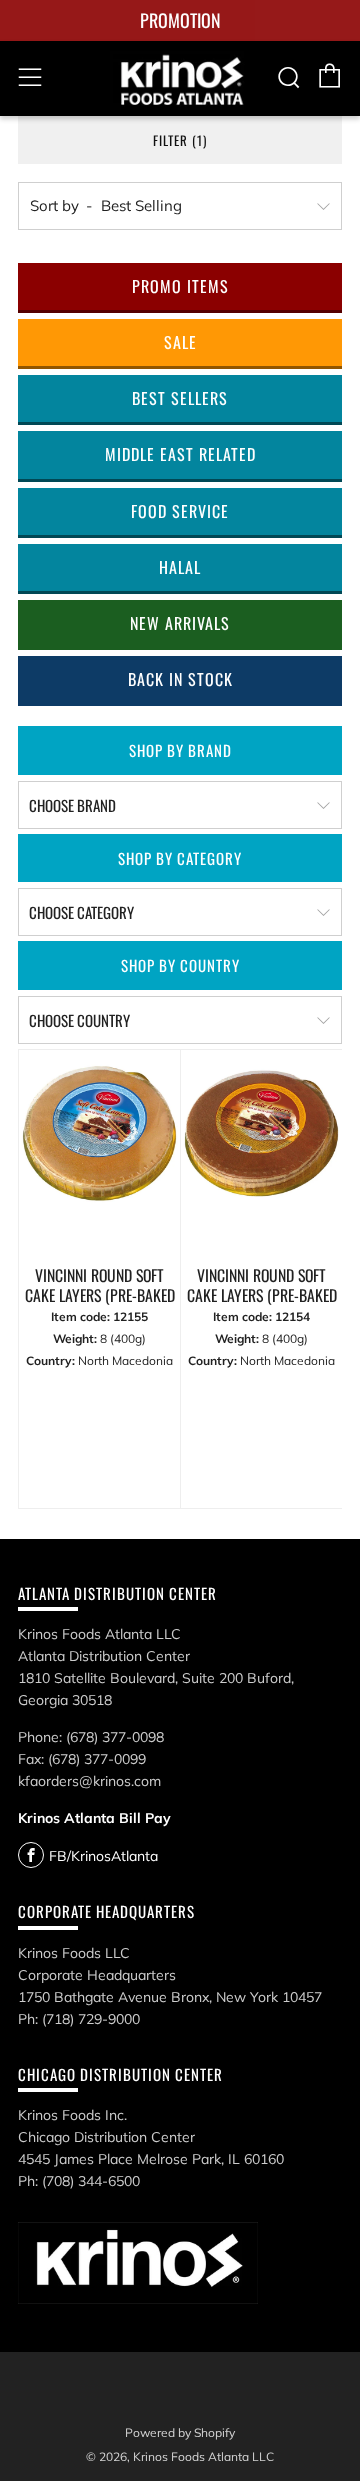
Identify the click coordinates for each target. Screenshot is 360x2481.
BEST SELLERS (180, 398)
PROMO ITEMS (180, 286)
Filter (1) (180, 140)
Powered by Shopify (180, 2432)
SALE (180, 342)
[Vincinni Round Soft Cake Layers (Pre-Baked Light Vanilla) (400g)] (99, 1153)
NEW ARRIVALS (180, 623)
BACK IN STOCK (180, 679)
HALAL (180, 567)
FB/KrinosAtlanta (103, 1856)
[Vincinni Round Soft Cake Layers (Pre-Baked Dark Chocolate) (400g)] (261, 1153)
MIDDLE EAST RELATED (180, 454)
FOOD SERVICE (180, 511)
